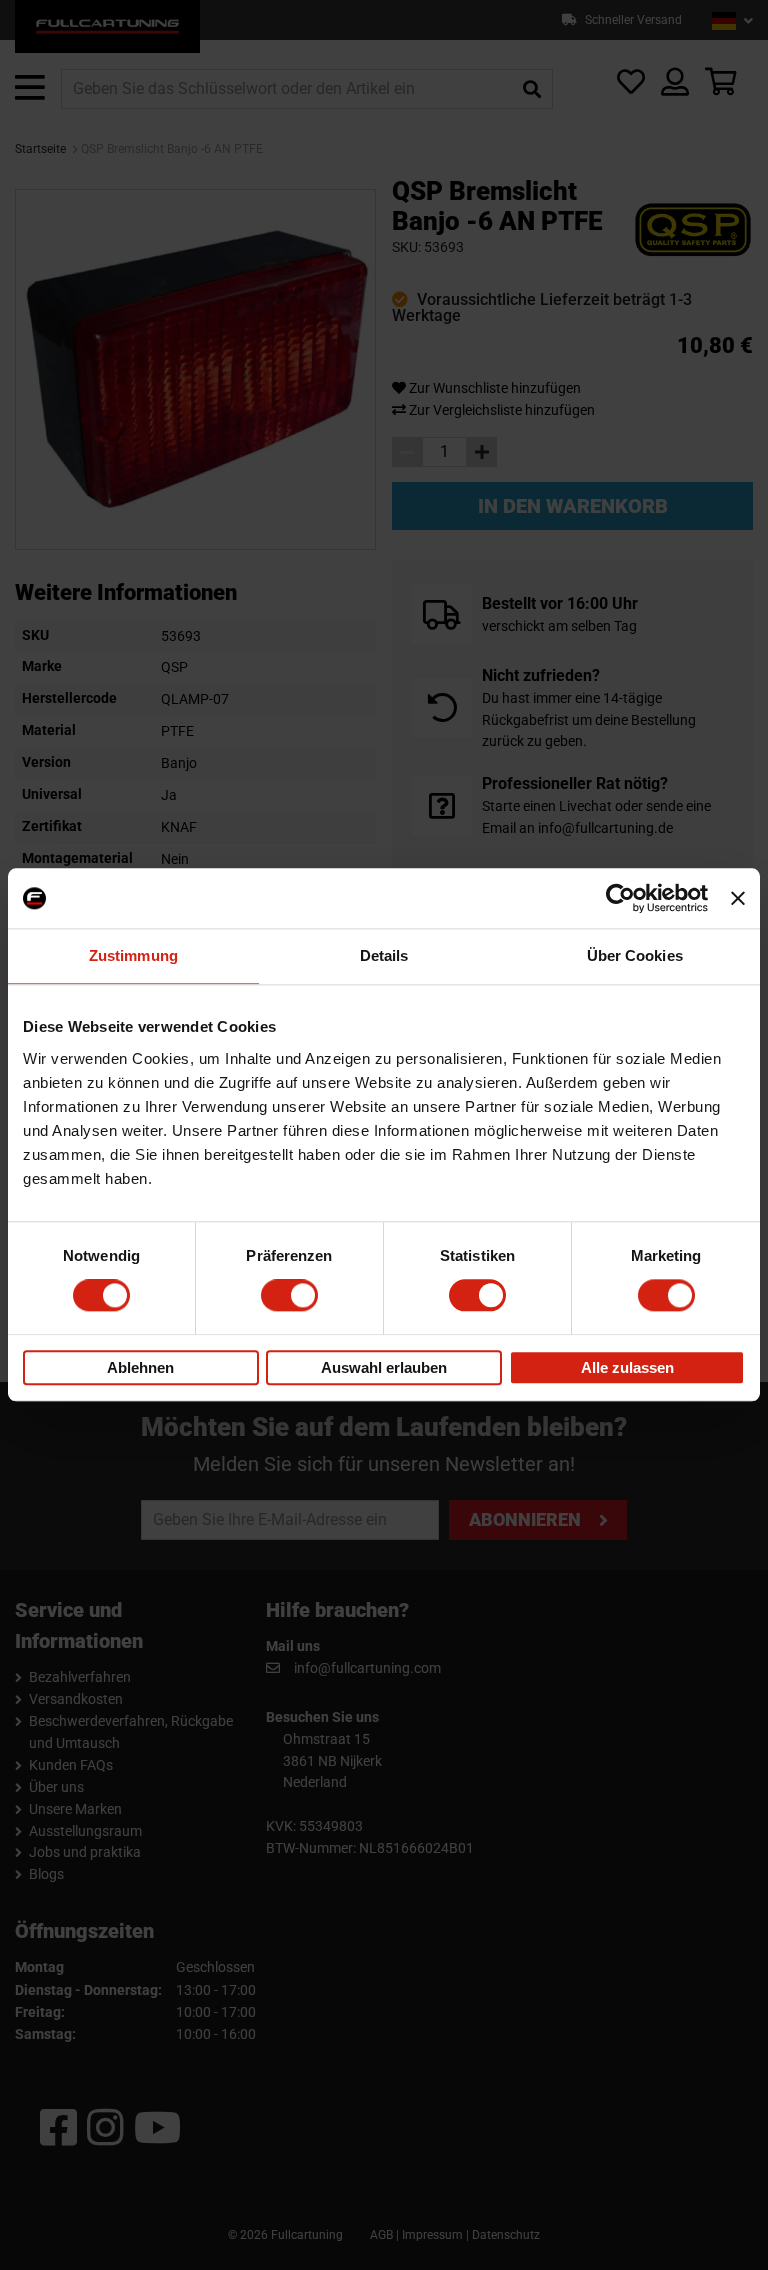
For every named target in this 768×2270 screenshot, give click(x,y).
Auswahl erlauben (384, 1367)
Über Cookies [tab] (635, 955)
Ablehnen (140, 1367)
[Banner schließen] (738, 898)
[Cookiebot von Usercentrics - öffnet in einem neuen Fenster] (620, 898)
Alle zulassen (627, 1367)
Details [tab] (384, 955)
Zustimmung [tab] (133, 955)
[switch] (289, 1296)
